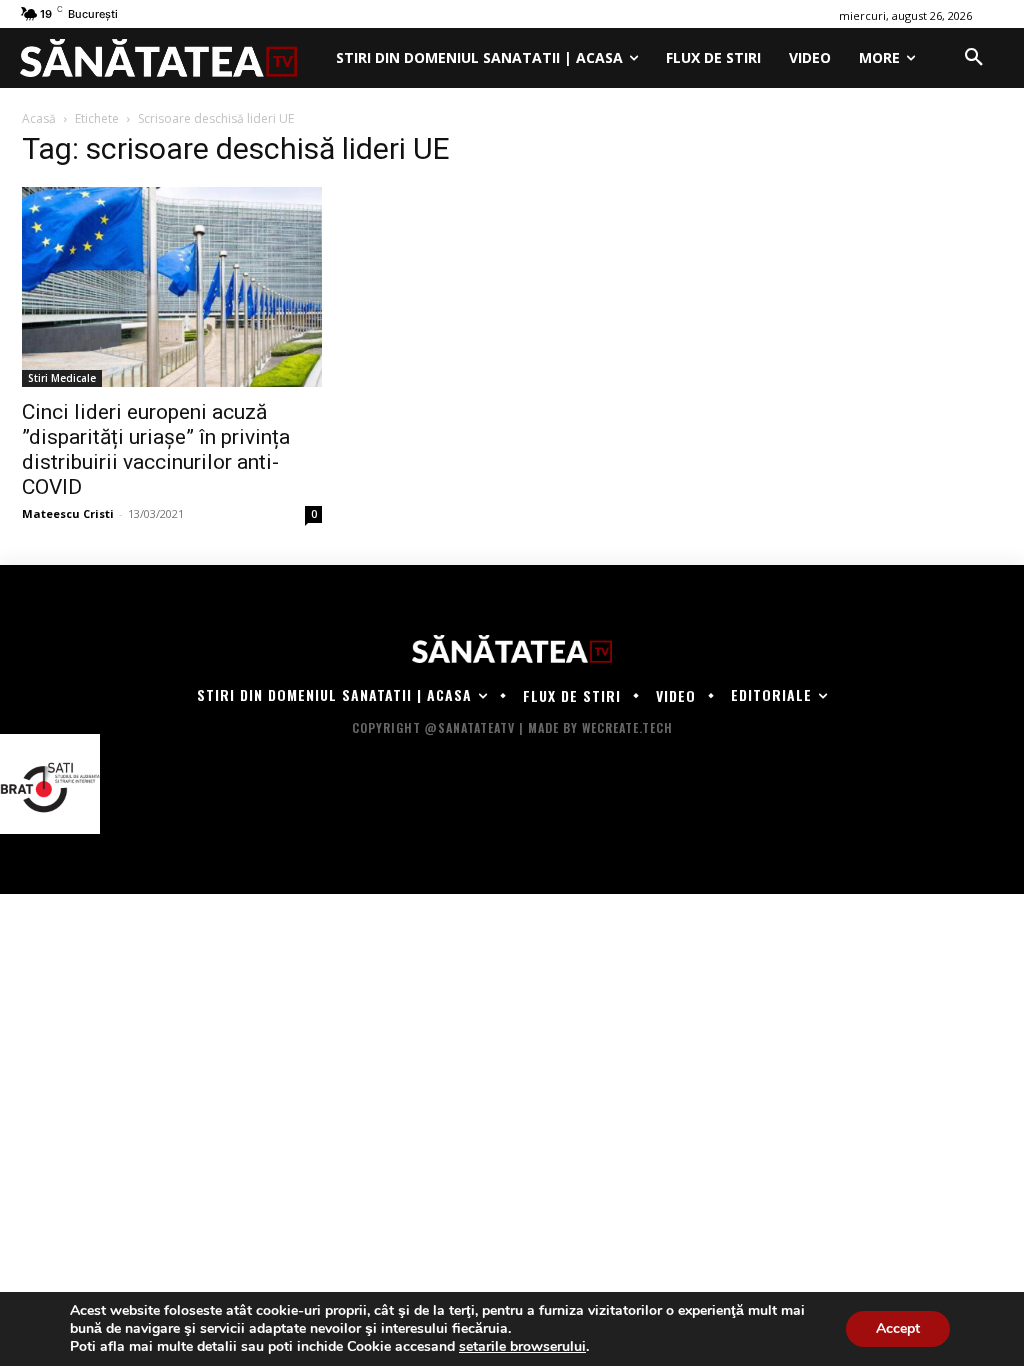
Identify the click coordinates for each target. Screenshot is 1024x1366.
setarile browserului (522, 1347)
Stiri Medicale (62, 378)
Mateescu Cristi (68, 513)
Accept (898, 1328)
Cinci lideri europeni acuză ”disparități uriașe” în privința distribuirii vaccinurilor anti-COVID (156, 449)
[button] (974, 58)
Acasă (39, 118)
